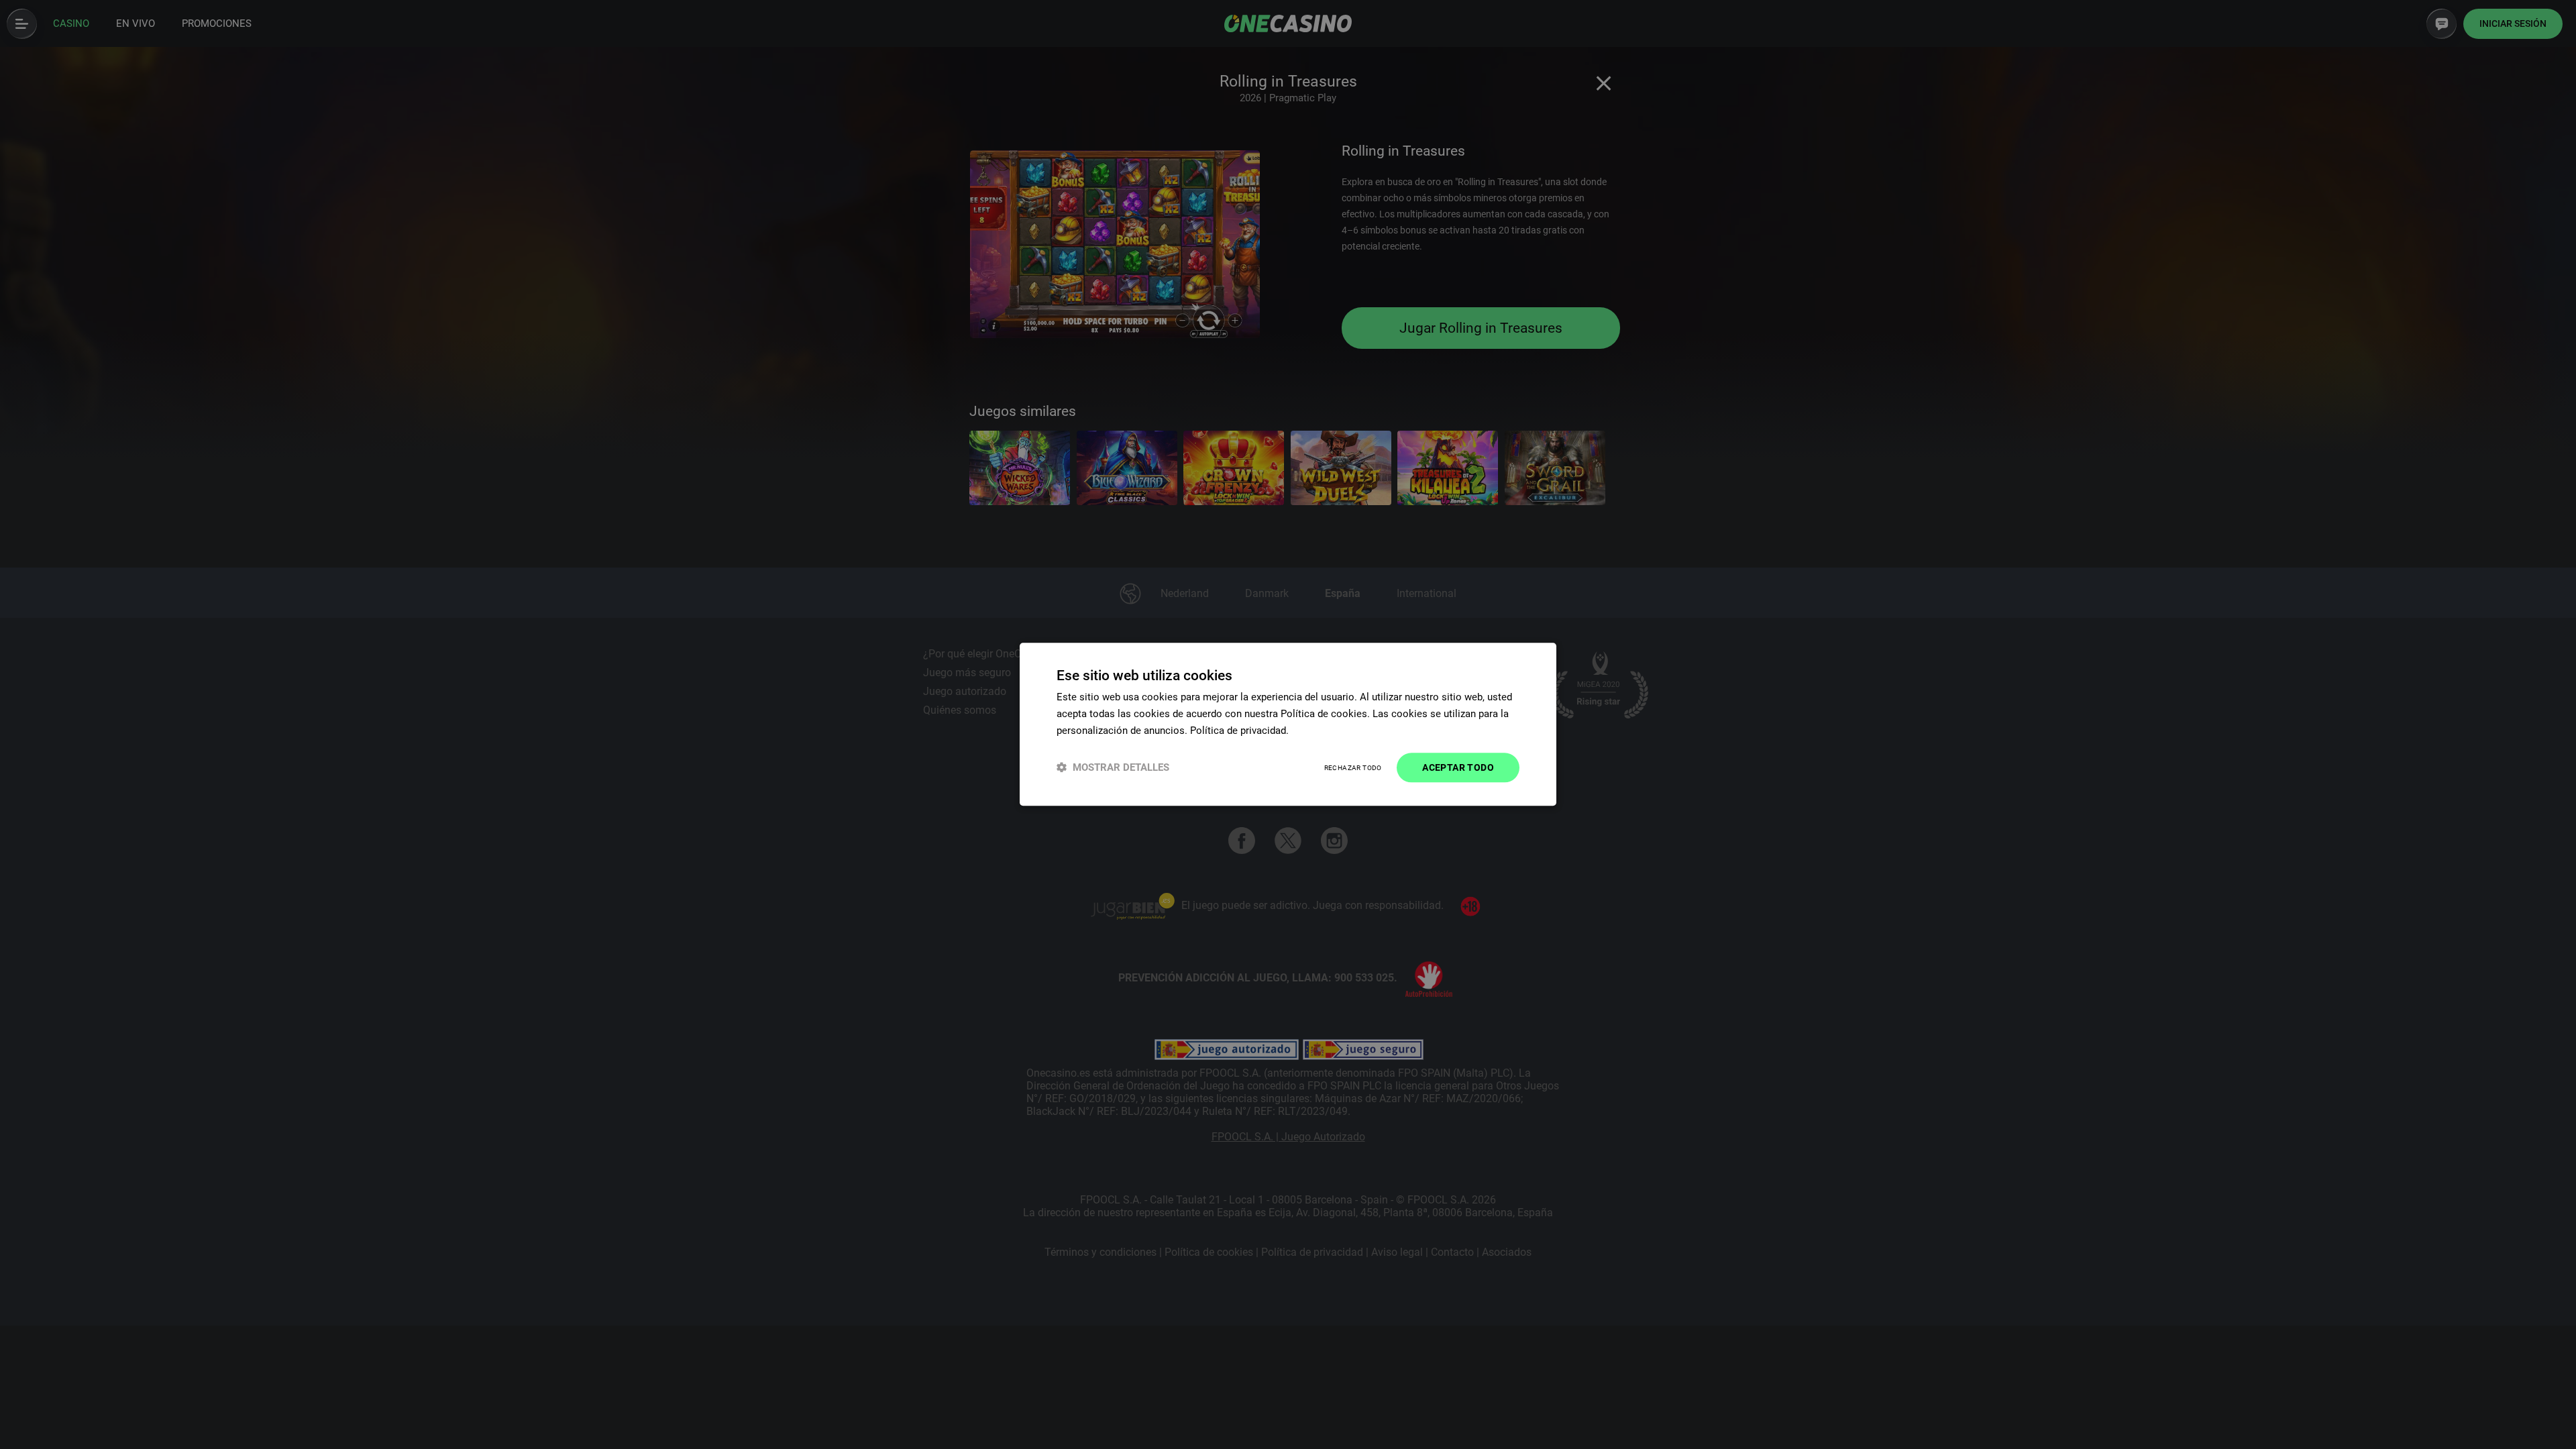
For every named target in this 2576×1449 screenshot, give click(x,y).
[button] (1113, 768)
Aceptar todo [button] (1458, 767)
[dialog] (1288, 724)
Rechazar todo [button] (1353, 768)
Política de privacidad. (1239, 731)
